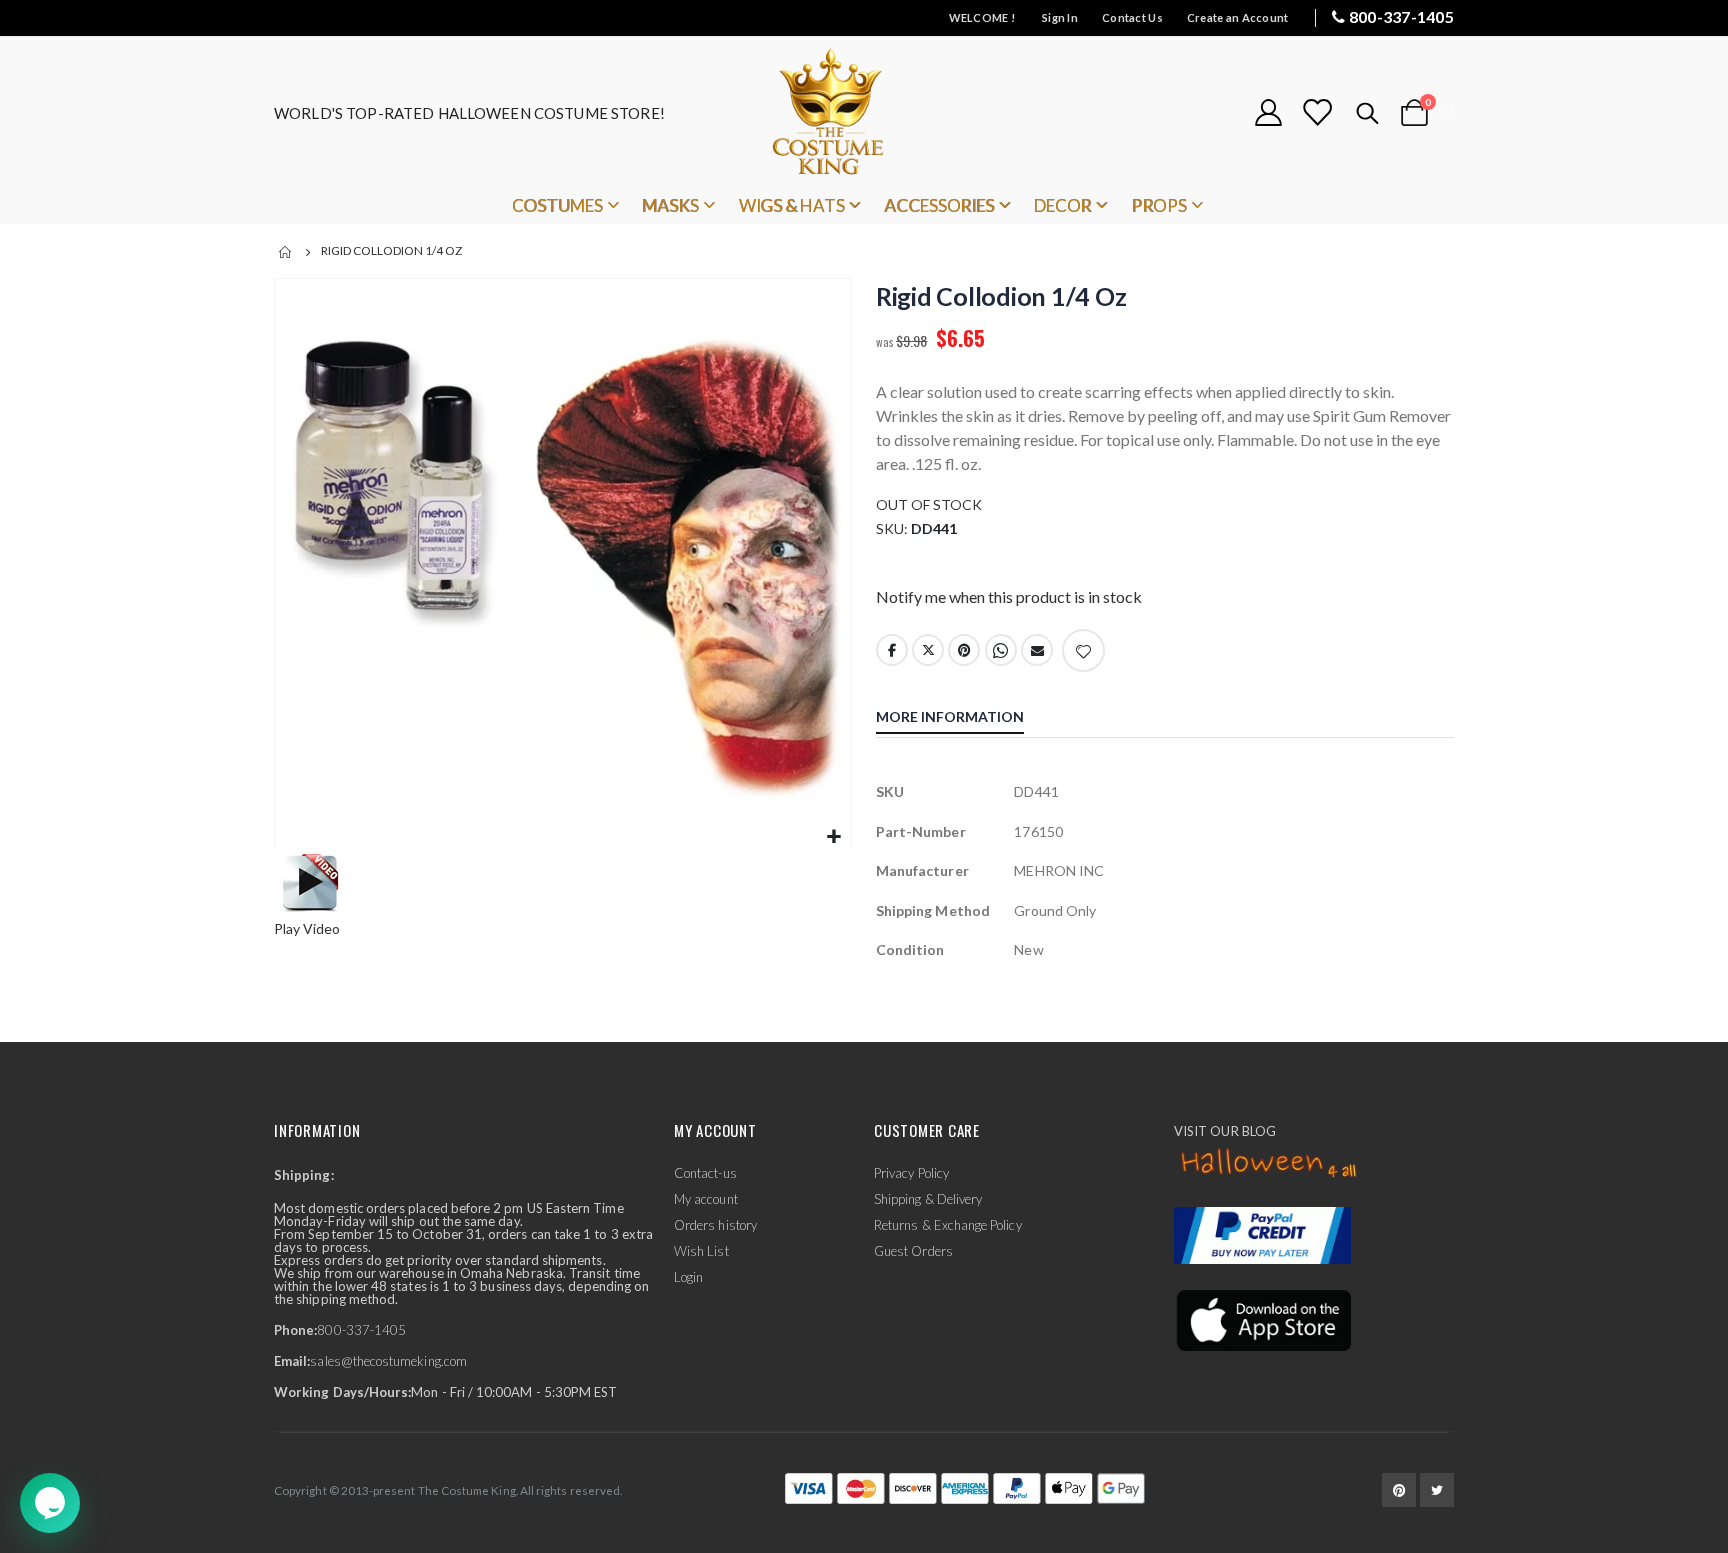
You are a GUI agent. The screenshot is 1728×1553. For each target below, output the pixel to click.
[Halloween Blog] (1269, 1164)
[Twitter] (1437, 1490)
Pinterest (964, 650)
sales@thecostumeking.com (388, 1361)
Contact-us (705, 1173)
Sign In (1060, 17)
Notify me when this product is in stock (1009, 596)
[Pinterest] (1399, 1490)
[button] (833, 837)
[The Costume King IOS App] (1262, 1319)
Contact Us (1132, 17)
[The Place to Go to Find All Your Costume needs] (864, 112)
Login (688, 1277)
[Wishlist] (1317, 112)
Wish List (701, 1251)
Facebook (892, 650)
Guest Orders (913, 1251)
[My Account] (1268, 112)
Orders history (715, 1225)
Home (286, 252)
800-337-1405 (1401, 16)
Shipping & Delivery (928, 1199)
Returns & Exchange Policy (948, 1225)
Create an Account (1238, 17)
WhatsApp (1001, 650)
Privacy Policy (911, 1173)
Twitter (928, 650)
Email (1037, 650)
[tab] (965, 719)
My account (706, 1199)
